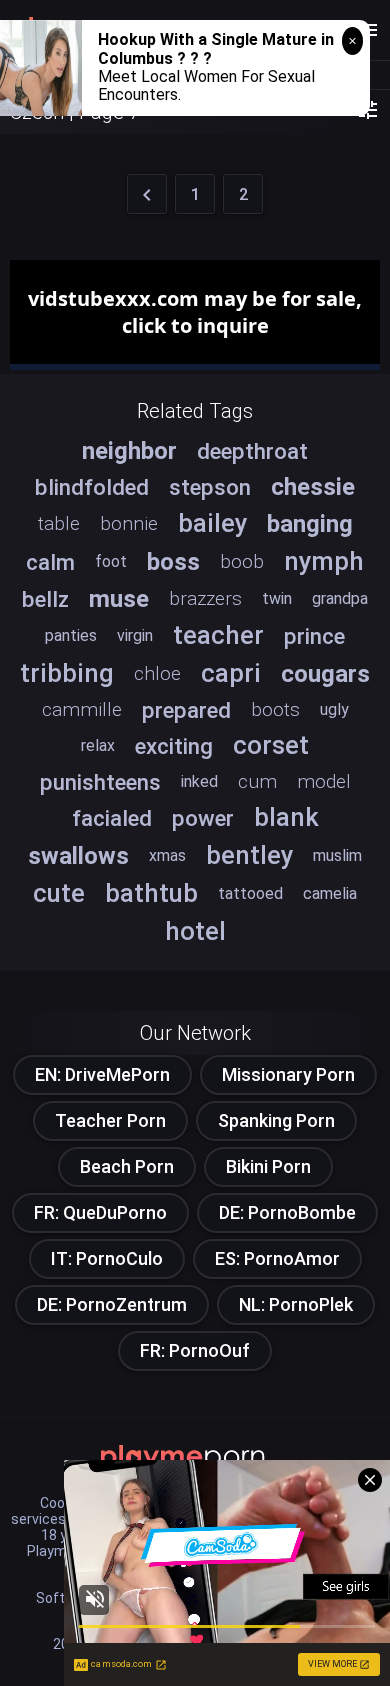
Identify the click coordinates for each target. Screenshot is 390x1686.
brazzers (205, 598)
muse (119, 599)
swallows (78, 856)
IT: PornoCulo (107, 1258)
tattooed (250, 893)
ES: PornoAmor (277, 1258)
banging (310, 524)
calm (50, 562)
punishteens (100, 782)
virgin (135, 635)
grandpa (340, 598)
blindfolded (92, 487)
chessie (313, 487)
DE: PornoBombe (287, 1212)
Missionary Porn (288, 1074)
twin (277, 598)
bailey (212, 523)
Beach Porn (127, 1166)
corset (271, 745)
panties (71, 635)
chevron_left (147, 195)
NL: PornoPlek (296, 1304)
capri (231, 673)
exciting (174, 746)
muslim (337, 855)
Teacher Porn (110, 1120)
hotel (195, 931)
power (203, 818)
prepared (186, 710)
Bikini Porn (268, 1166)
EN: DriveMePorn (102, 1074)
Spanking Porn (276, 1120)
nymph (324, 561)
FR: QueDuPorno (100, 1212)
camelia (330, 893)
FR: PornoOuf (195, 1350)
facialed (112, 818)
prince (314, 636)
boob (242, 561)
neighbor (129, 451)
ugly (334, 709)
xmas (167, 855)
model (324, 781)
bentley (249, 855)
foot (111, 561)
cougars (325, 674)
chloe (157, 673)
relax (98, 745)
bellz (45, 599)
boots (275, 709)
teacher (218, 635)
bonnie (129, 523)
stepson (210, 487)
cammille (82, 709)
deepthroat (252, 451)
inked (199, 781)
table (59, 523)
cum (257, 781)
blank (286, 817)
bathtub (151, 893)
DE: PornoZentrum (112, 1304)
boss (173, 562)
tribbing (67, 673)
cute (59, 893)
